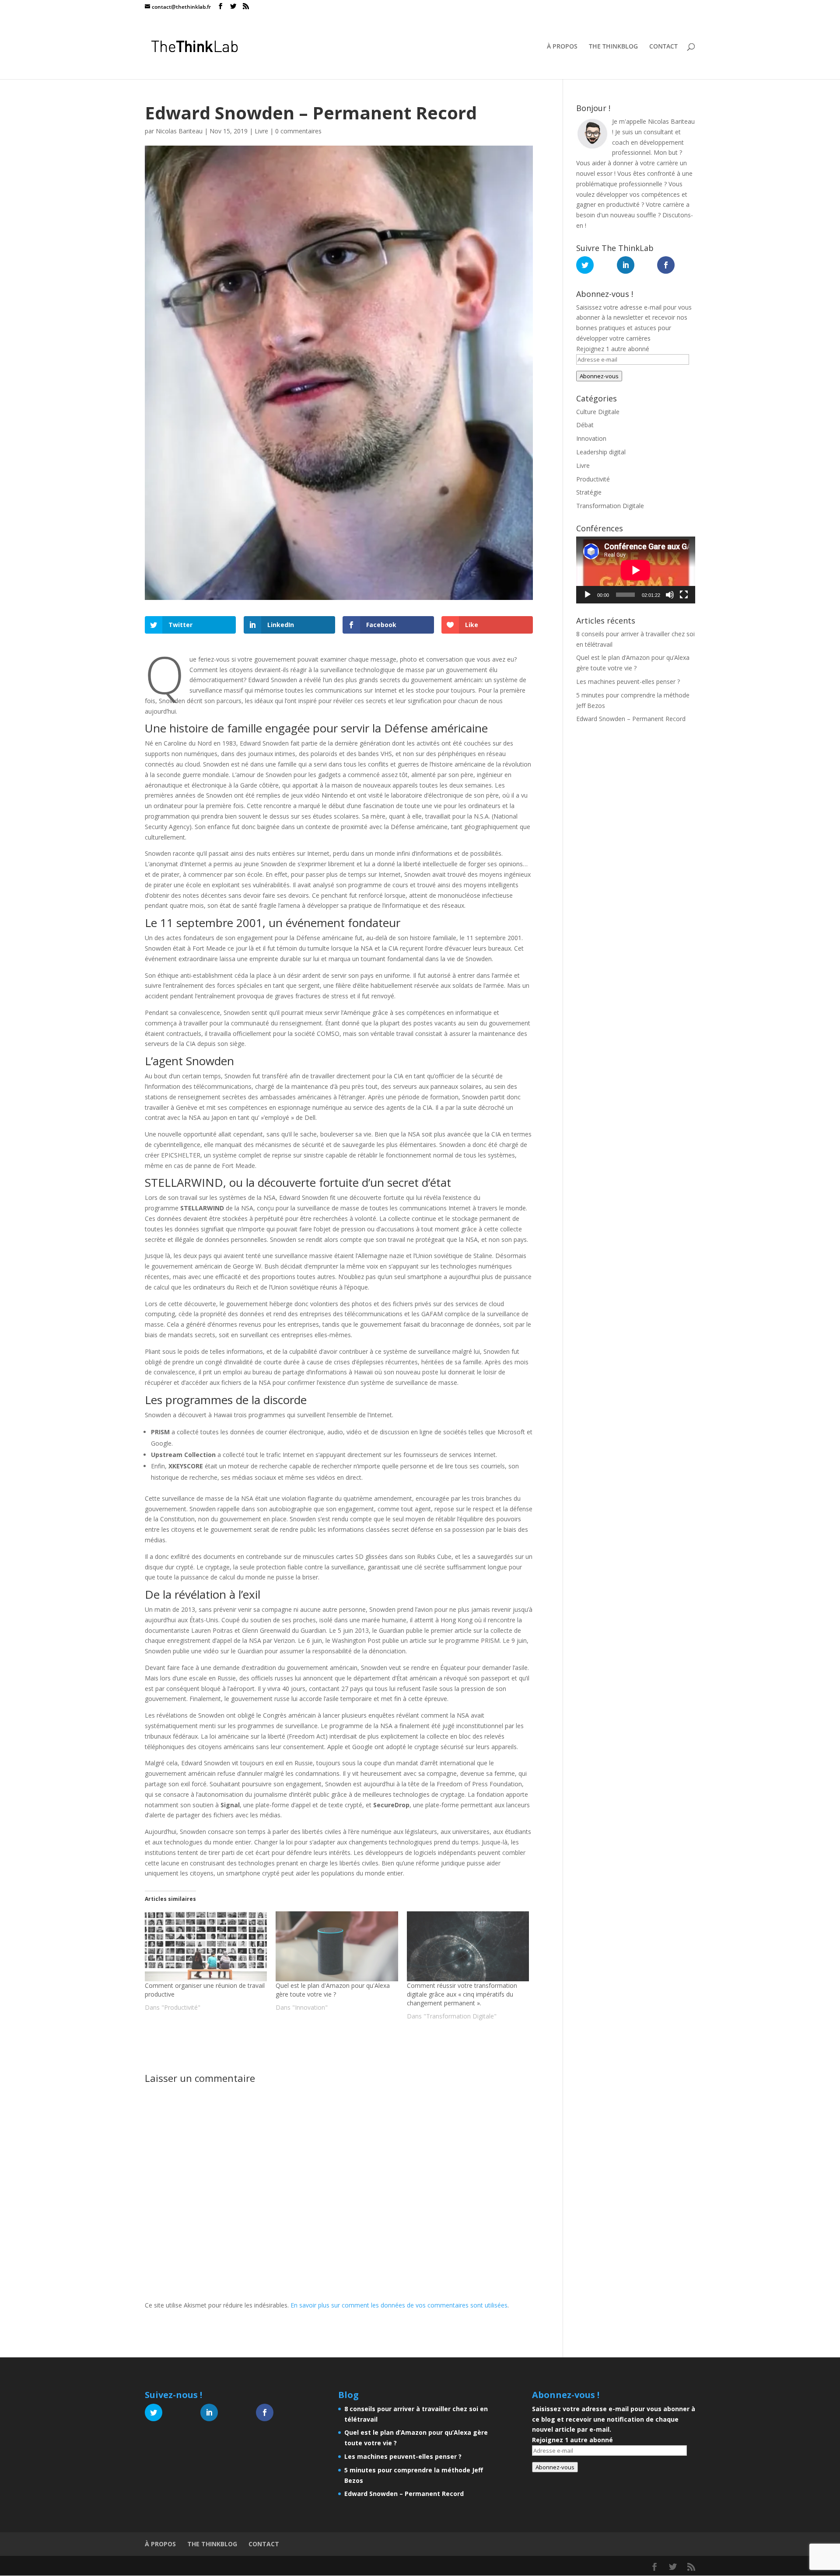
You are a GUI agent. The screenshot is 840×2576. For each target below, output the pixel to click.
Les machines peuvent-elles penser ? (628, 681)
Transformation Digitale (610, 506)
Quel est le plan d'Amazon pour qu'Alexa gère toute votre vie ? (333, 1990)
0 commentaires (298, 131)
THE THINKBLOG (613, 47)
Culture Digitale (598, 412)
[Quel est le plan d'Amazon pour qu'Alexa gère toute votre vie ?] (337, 1946)
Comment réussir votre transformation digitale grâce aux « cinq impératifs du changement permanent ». (462, 1994)
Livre (261, 131)
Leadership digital (601, 452)
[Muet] (670, 595)
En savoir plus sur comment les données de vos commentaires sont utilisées (399, 2305)
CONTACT (663, 47)
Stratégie (589, 492)
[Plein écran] (684, 595)
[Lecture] (588, 595)
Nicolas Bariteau (179, 131)
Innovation (591, 438)
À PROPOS (562, 47)
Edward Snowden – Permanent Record (631, 719)
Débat (585, 425)
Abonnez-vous (599, 376)
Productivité (593, 479)
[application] (636, 570)
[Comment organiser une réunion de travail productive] (206, 1946)
